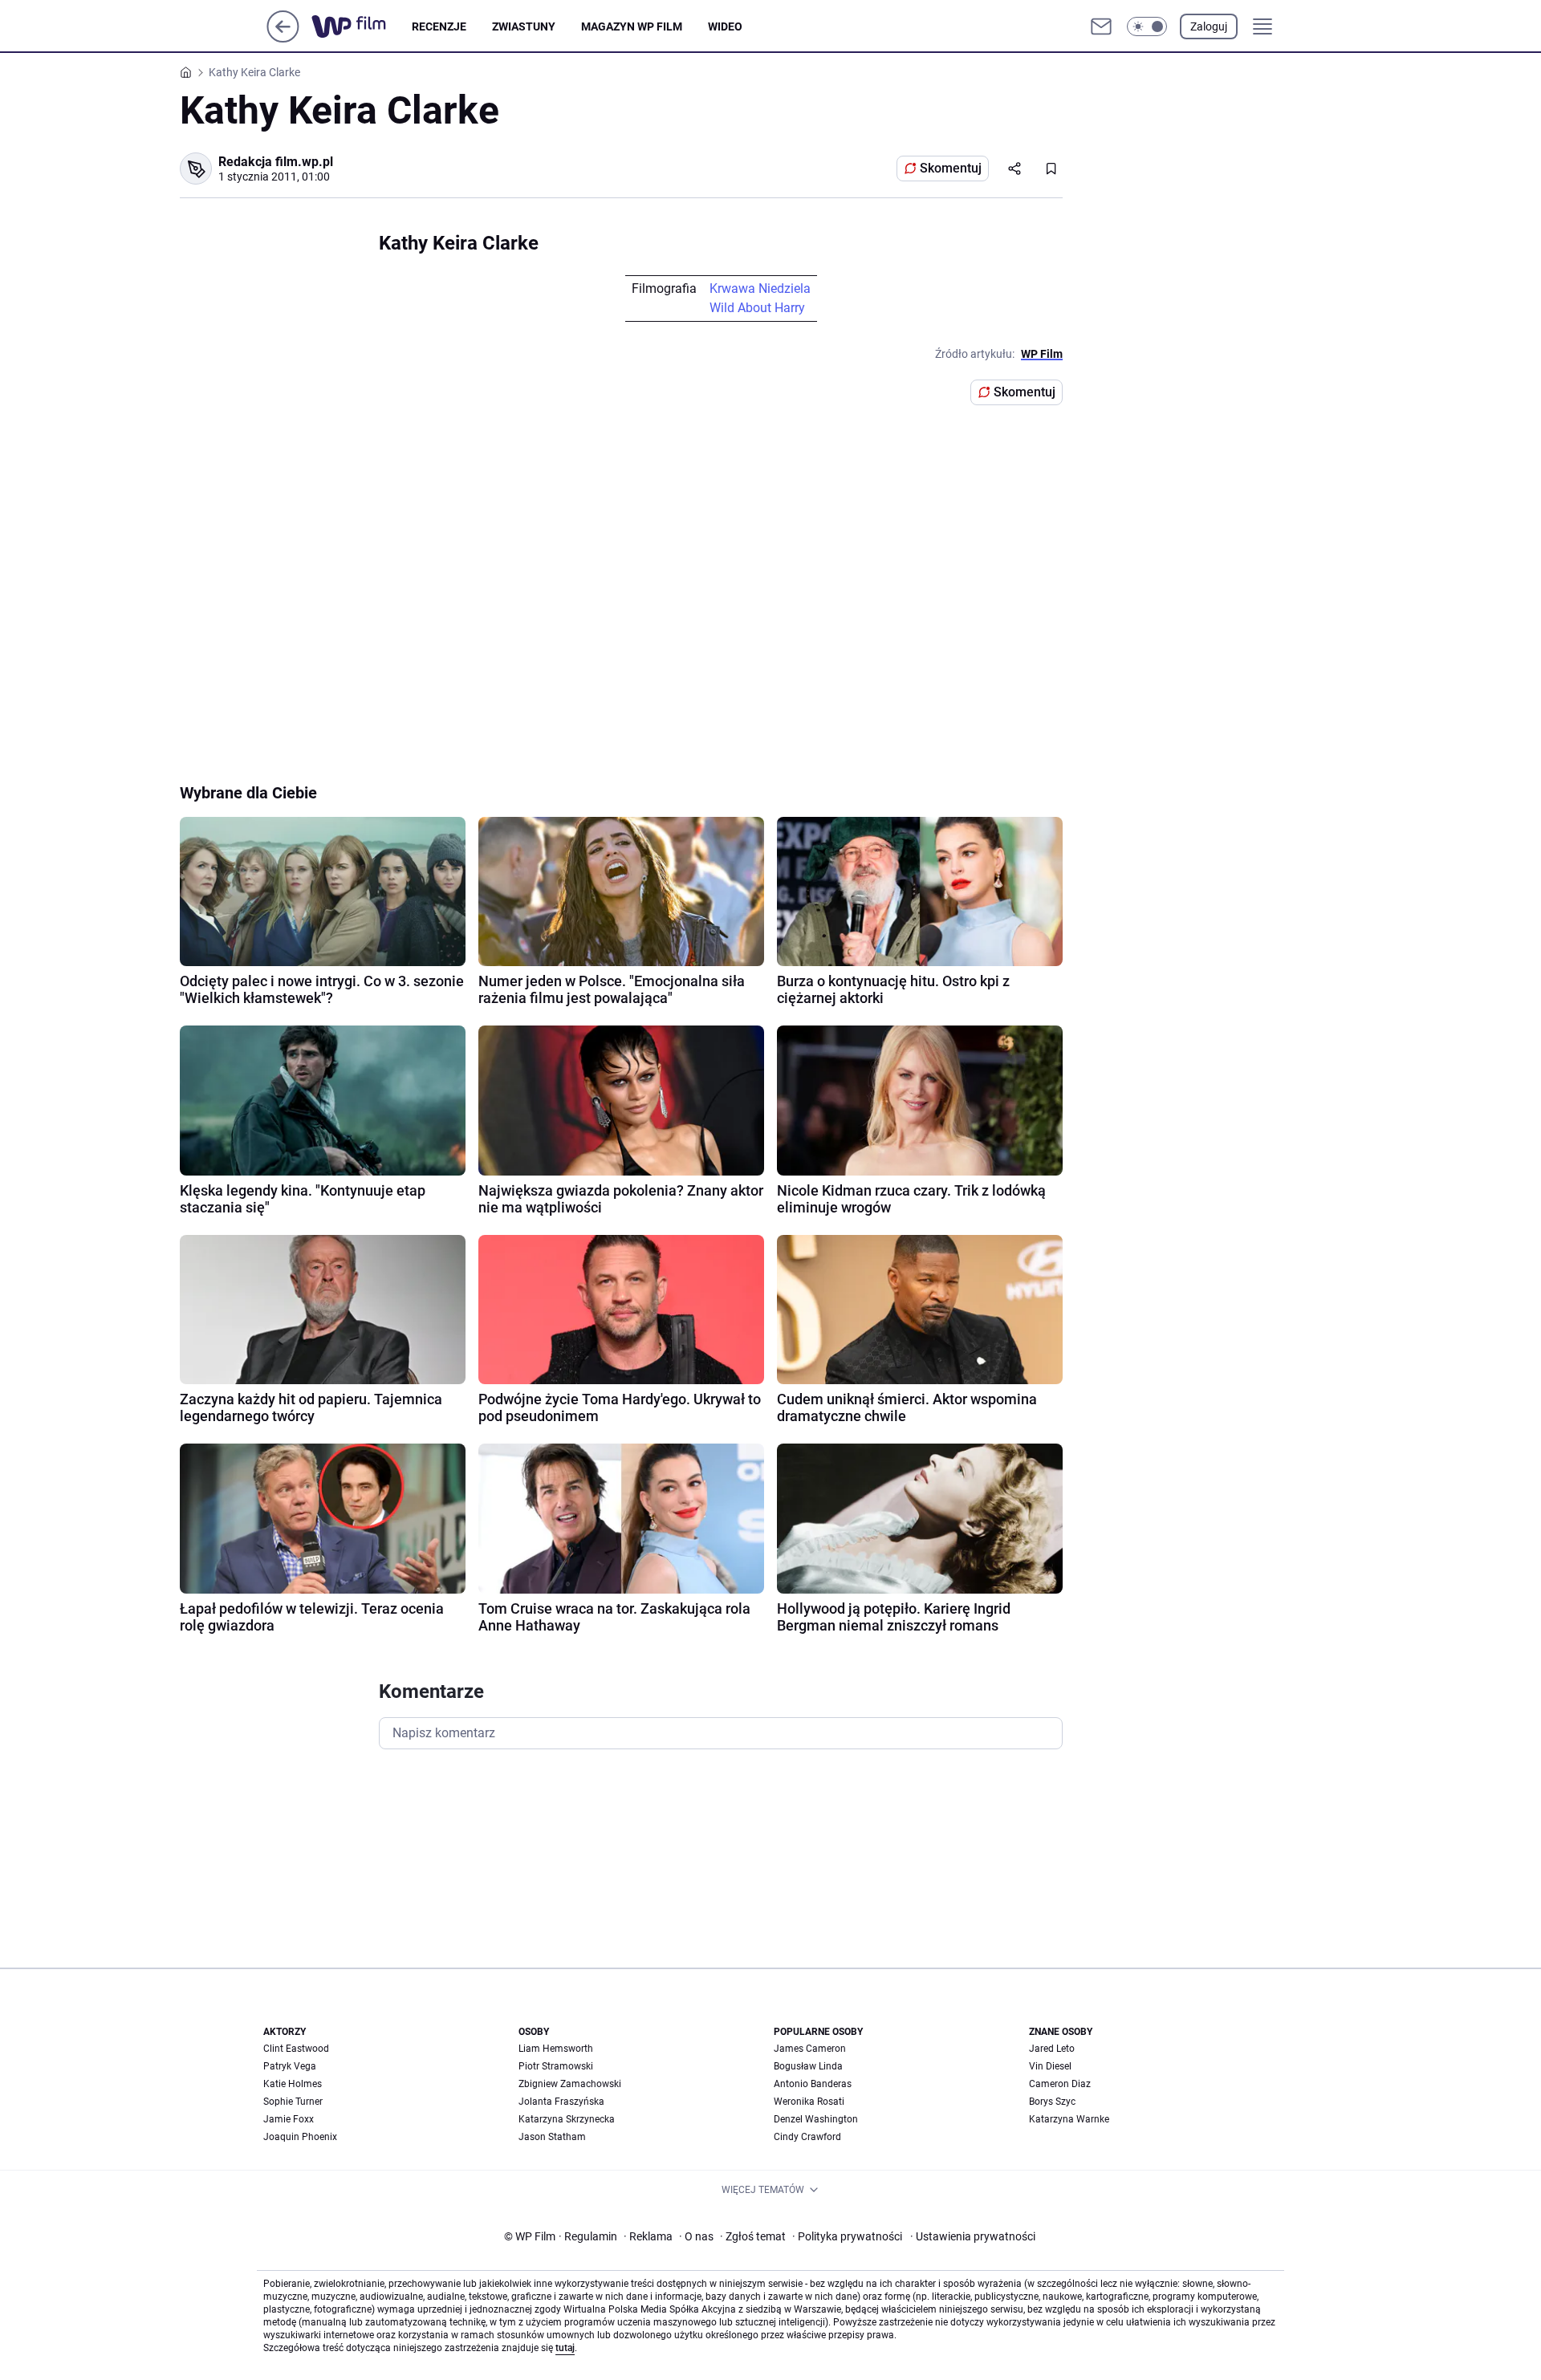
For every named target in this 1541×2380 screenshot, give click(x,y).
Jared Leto (1052, 2049)
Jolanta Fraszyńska (561, 2102)
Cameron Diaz (1060, 2084)
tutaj (565, 2348)
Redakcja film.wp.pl (276, 162)
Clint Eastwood (296, 2049)
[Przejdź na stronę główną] (283, 38)
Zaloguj (1209, 26)
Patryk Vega (290, 2066)
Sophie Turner (293, 2102)
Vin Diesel (1050, 2066)
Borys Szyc (1052, 2102)
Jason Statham (552, 2137)
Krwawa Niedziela (760, 288)
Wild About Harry (757, 308)
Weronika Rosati (809, 2102)
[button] (1147, 26)
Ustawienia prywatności (973, 2236)
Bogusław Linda (808, 2066)
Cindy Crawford (807, 2137)
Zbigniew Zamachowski (570, 2084)
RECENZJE (439, 26)
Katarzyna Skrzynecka (567, 2119)
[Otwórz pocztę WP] (1101, 26)
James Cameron (810, 2049)
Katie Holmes (293, 2084)
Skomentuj (951, 168)
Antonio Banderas (813, 2084)
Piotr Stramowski (556, 2066)
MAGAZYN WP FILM (632, 26)
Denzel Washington (816, 2119)
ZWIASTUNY (524, 26)
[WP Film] (362, 26)
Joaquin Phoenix (300, 2137)
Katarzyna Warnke (1069, 2119)
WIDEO (725, 26)
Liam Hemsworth (556, 2049)
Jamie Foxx (289, 2119)
